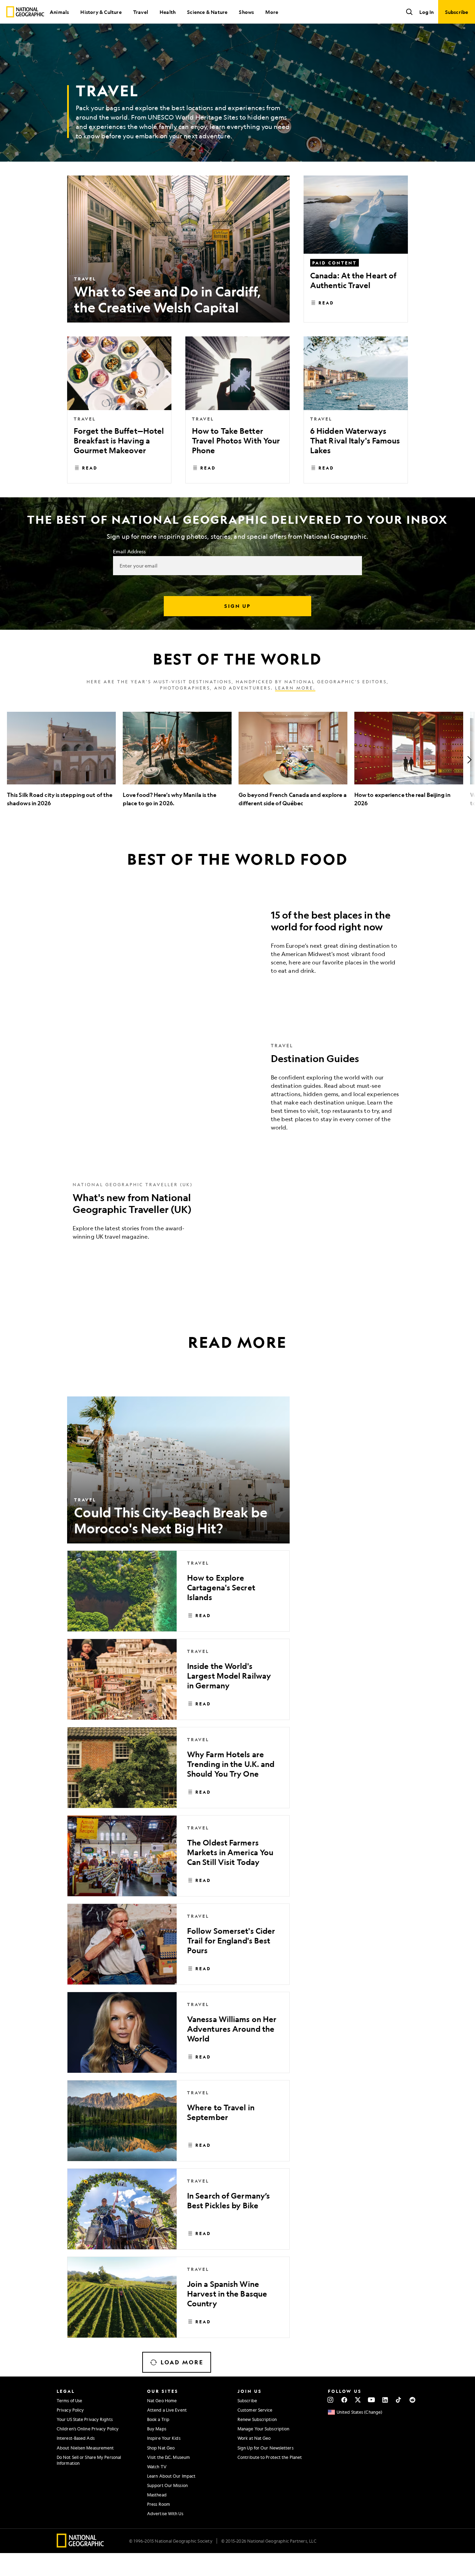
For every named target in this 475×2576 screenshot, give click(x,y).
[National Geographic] (25, 12)
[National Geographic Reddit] (412, 2400)
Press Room (159, 2504)
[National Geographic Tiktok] (399, 2400)
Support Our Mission (167, 2485)
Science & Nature (207, 12)
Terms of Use (69, 2400)
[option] (61, 760)
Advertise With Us (165, 2513)
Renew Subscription (257, 2419)
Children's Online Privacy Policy (88, 2429)
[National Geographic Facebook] (344, 2400)
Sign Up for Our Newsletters (265, 2448)
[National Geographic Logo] (80, 2545)
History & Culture (101, 12)
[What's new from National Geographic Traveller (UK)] (237, 1216)
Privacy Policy (70, 2410)
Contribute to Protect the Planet (270, 2457)
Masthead (157, 2495)
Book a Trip (158, 2419)
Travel (141, 12)
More (272, 12)
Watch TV (157, 2467)
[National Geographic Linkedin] (385, 2400)
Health (168, 12)
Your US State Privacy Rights (85, 2419)
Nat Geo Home (162, 2400)
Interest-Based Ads (76, 2438)
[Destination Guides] (237, 1092)
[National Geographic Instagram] (331, 2400)
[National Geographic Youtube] (372, 2400)
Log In (426, 12)
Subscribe (247, 2400)
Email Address (129, 551)
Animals (59, 12)
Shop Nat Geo (161, 2448)
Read (326, 303)
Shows (246, 12)
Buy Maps (157, 2429)
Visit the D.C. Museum (168, 2457)
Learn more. (295, 688)
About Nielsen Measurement (85, 2448)
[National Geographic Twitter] (358, 2400)
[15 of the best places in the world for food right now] (237, 944)
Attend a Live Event (167, 2410)
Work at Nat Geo (254, 2438)
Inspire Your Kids (164, 2438)
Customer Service (255, 2410)
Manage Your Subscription (263, 2429)
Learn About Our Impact (171, 2476)
